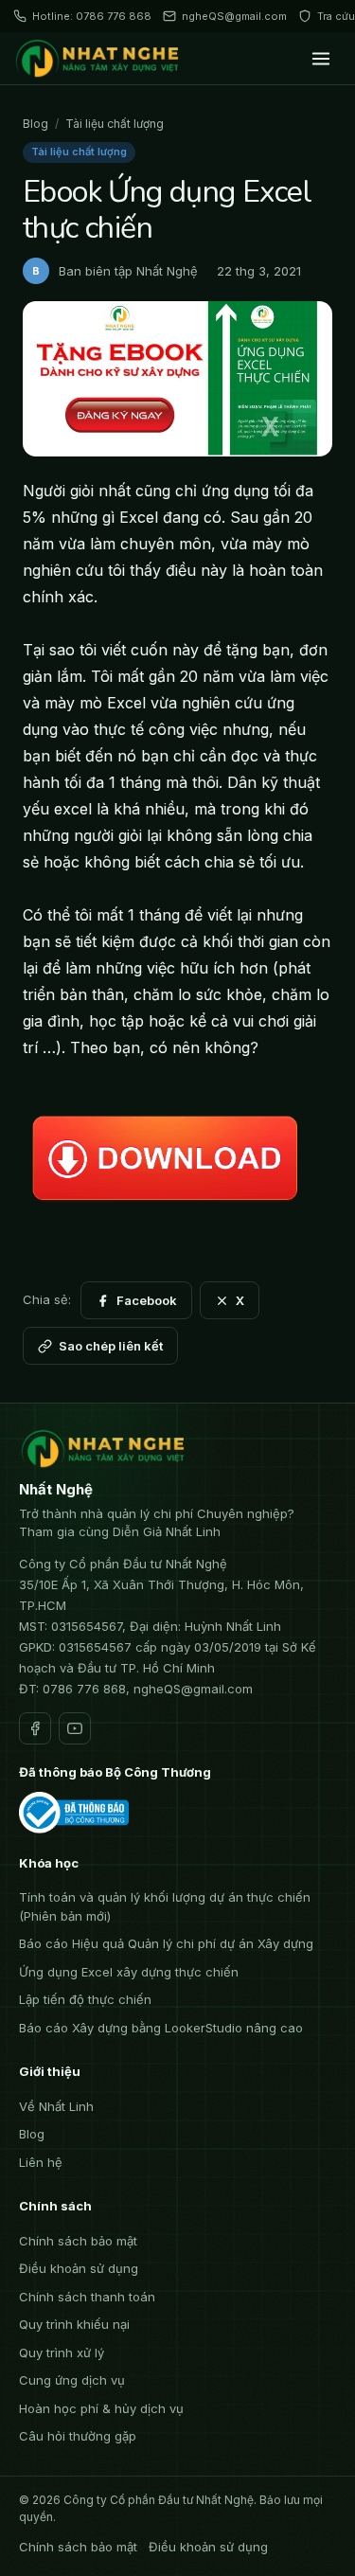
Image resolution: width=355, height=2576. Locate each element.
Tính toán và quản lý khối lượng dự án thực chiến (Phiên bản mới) (165, 1906)
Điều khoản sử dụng (79, 2268)
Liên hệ (41, 2162)
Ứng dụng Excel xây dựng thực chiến (129, 1972)
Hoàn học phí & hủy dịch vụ (101, 2408)
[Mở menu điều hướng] (321, 59)
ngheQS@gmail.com (234, 16)
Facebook (147, 1300)
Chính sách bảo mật (78, 2241)
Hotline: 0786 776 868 (92, 16)
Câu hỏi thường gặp (78, 2436)
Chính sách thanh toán (87, 2297)
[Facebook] (35, 1728)
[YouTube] (75, 1728)
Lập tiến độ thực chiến (85, 1999)
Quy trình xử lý (62, 2352)
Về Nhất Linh (56, 2106)
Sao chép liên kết (111, 1346)
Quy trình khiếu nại (74, 2324)
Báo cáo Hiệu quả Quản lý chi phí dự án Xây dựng (166, 1943)
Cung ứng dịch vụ (72, 2380)
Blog (35, 124)
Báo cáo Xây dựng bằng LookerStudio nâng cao (161, 2028)
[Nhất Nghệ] (100, 59)
